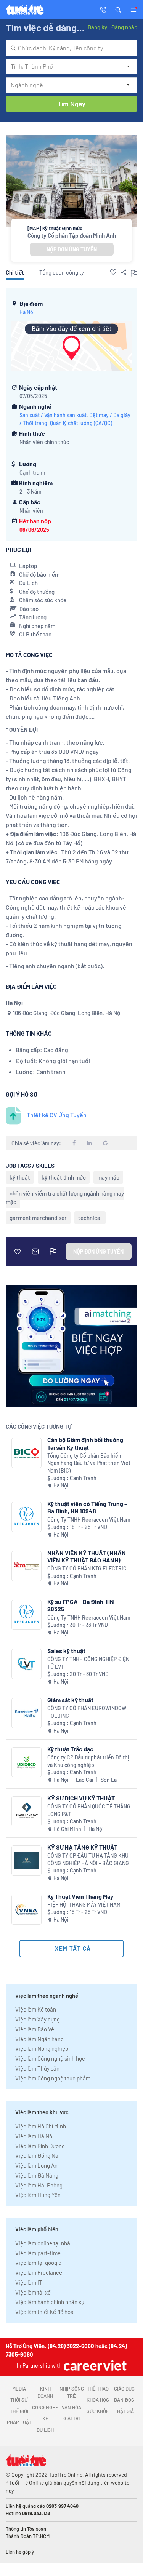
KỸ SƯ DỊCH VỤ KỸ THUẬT (81, 1798)
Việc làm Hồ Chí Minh (41, 2126)
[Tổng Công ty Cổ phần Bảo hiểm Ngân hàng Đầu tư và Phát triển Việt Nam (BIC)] (27, 1453)
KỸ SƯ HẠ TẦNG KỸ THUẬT (82, 1847)
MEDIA (19, 2389)
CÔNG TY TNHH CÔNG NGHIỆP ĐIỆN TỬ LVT (88, 1663)
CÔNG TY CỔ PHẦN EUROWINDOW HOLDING (87, 1712)
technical (90, 1218)
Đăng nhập (124, 27)
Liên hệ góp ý (20, 2552)
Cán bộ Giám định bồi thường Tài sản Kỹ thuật (85, 1443)
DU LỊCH (45, 2430)
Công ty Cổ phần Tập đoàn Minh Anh (72, 235)
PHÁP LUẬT (19, 2422)
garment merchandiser (38, 1218)
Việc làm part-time (38, 2253)
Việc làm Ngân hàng (39, 2039)
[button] (118, 9)
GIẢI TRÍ (71, 2418)
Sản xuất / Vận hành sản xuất (53, 415)
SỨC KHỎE (98, 2411)
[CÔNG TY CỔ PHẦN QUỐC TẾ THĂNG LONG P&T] (27, 1811)
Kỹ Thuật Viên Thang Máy (80, 1896)
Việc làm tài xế (33, 2292)
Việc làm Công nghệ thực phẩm (53, 2078)
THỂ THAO (98, 2389)
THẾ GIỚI (19, 2411)
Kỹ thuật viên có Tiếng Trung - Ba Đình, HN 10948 (87, 1507)
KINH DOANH (45, 2392)
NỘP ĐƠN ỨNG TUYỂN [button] (72, 249)
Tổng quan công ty (62, 272)
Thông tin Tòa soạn (26, 2529)
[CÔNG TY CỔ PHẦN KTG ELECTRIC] (27, 1566)
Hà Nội (27, 312)
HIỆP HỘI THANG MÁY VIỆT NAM (84, 1905)
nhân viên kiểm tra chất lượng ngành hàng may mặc (65, 1198)
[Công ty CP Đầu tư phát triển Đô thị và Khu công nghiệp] (27, 1762)
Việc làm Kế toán (36, 2009)
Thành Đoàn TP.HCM (28, 2536)
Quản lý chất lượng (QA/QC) (81, 423)
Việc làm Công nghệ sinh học (50, 2058)
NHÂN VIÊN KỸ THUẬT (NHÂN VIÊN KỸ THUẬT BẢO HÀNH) (87, 1556)
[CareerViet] (94, 2365)
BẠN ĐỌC (124, 2400)
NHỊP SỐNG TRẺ (72, 2392)
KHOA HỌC (98, 2400)
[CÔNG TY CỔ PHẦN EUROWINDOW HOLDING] (27, 1713)
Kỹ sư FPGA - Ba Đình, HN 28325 (81, 1605)
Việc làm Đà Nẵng (37, 2175)
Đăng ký (97, 27)
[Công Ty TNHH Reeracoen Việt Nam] (27, 1517)
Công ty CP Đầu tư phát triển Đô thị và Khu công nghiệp (88, 1761)
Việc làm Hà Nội (35, 2136)
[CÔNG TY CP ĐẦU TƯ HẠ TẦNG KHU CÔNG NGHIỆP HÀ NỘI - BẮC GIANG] (27, 1860)
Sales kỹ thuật (66, 1651)
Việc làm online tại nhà (43, 2243)
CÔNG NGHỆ (45, 2407)
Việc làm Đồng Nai (38, 2155)
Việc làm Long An (36, 2165)
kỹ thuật (20, 1177)
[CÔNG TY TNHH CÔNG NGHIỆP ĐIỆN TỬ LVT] (27, 1664)
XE (45, 2418)
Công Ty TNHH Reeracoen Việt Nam (89, 1520)
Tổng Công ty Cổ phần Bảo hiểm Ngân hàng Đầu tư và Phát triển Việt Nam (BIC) (89, 1463)
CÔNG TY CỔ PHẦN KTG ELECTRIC (87, 1568)
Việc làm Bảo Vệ (35, 2029)
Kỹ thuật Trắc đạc (70, 1749)
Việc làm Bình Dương (40, 2146)
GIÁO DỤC (124, 2389)
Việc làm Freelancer (40, 2272)
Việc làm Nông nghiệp (42, 2048)
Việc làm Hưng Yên (38, 2195)
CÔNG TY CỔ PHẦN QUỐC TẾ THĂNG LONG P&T (89, 1810)
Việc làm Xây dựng (38, 2019)
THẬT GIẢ (124, 2411)
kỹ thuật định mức (64, 1177)
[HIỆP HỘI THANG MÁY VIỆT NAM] (27, 1910)
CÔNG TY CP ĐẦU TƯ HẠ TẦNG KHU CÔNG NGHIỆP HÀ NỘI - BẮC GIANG (88, 1859)
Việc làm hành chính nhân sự (50, 2302)
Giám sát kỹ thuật (70, 1700)
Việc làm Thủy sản (37, 2068)
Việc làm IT (29, 2282)
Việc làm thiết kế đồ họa (44, 2312)
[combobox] (71, 48)
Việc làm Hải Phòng (39, 2185)
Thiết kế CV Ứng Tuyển (57, 1115)
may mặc (108, 1177)
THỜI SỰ (19, 2400)
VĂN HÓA (71, 2407)
